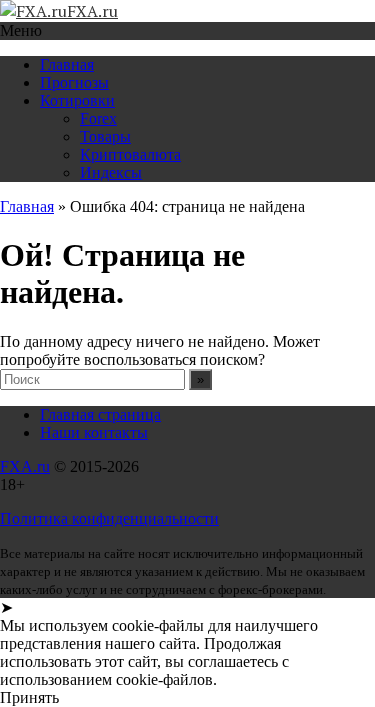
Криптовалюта (130, 154)
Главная (67, 64)
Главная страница (100, 414)
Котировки (77, 100)
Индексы (111, 172)
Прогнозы (74, 82)
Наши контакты (94, 432)
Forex (98, 118)
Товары (105, 136)
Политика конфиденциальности (109, 518)
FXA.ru (25, 466)
